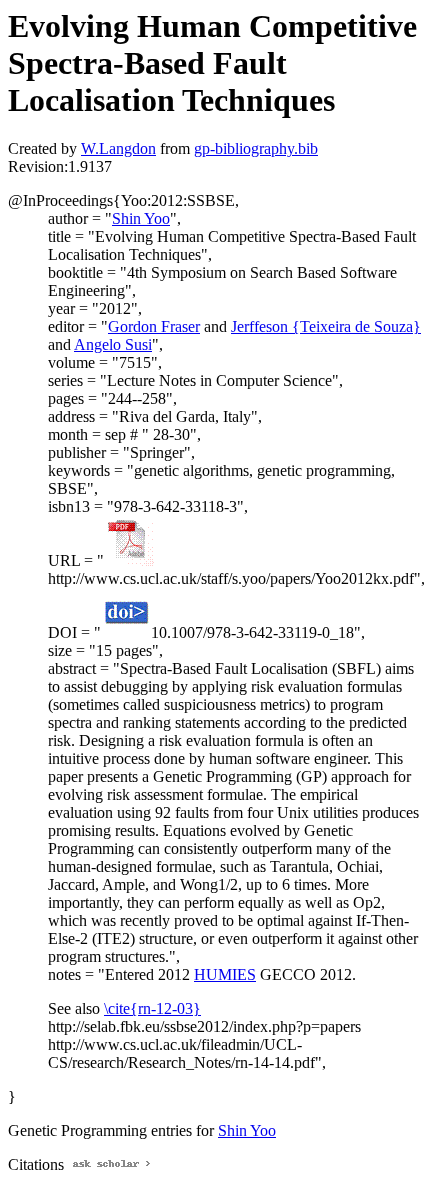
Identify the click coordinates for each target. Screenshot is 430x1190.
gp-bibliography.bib (256, 148)
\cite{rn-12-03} (152, 1008)
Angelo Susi (113, 344)
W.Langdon (118, 148)
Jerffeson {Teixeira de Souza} (326, 326)
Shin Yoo (141, 218)
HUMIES (225, 974)
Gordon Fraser (154, 326)
